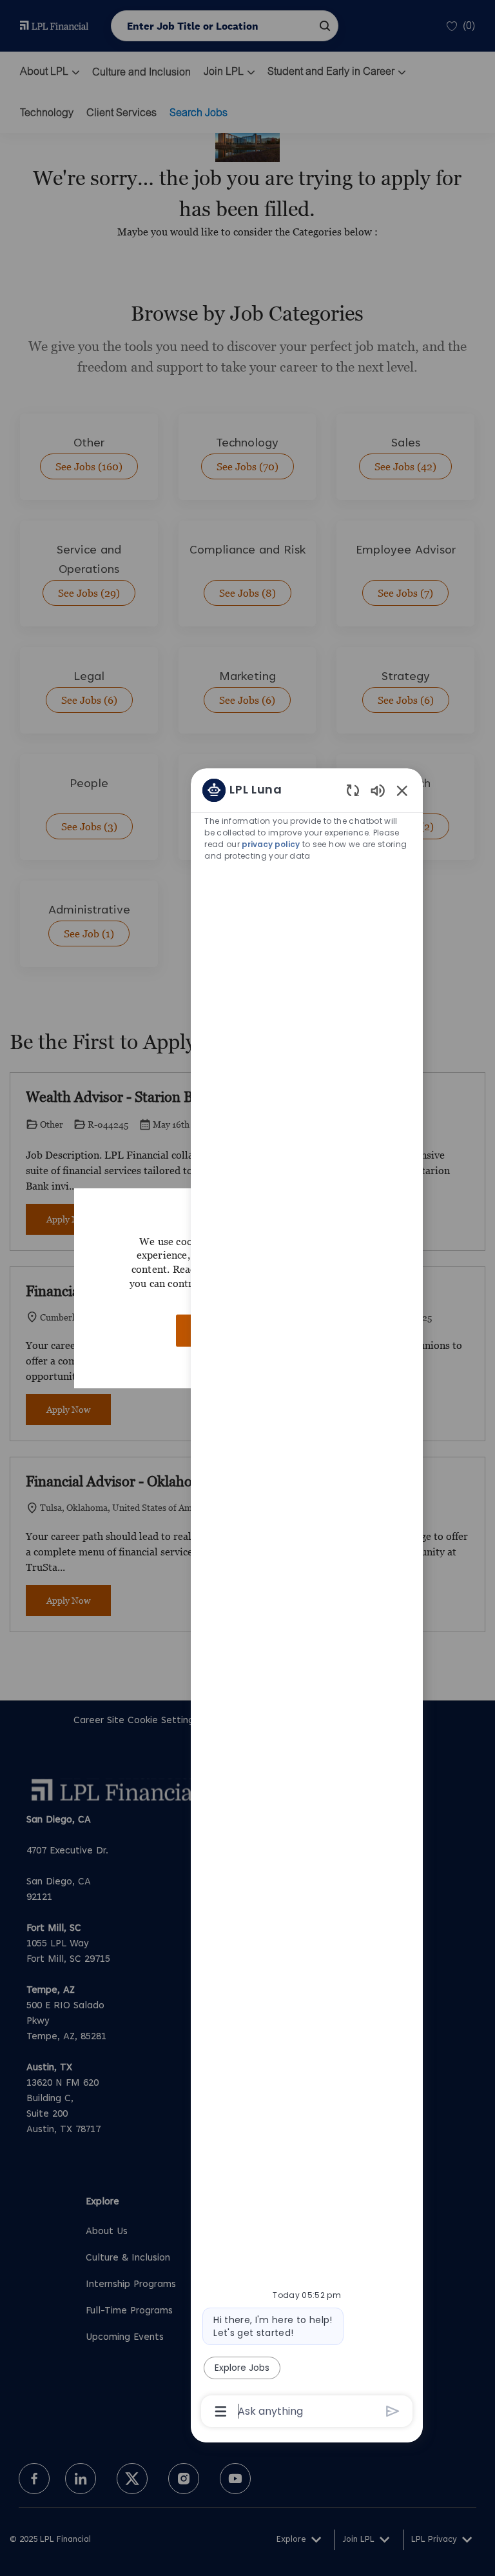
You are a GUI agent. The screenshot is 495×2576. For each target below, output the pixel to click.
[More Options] (221, 2411)
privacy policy (271, 844)
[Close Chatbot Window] (402, 790)
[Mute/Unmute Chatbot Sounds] (378, 790)
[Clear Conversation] (353, 790)
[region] (307, 1600)
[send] (393, 2411)
